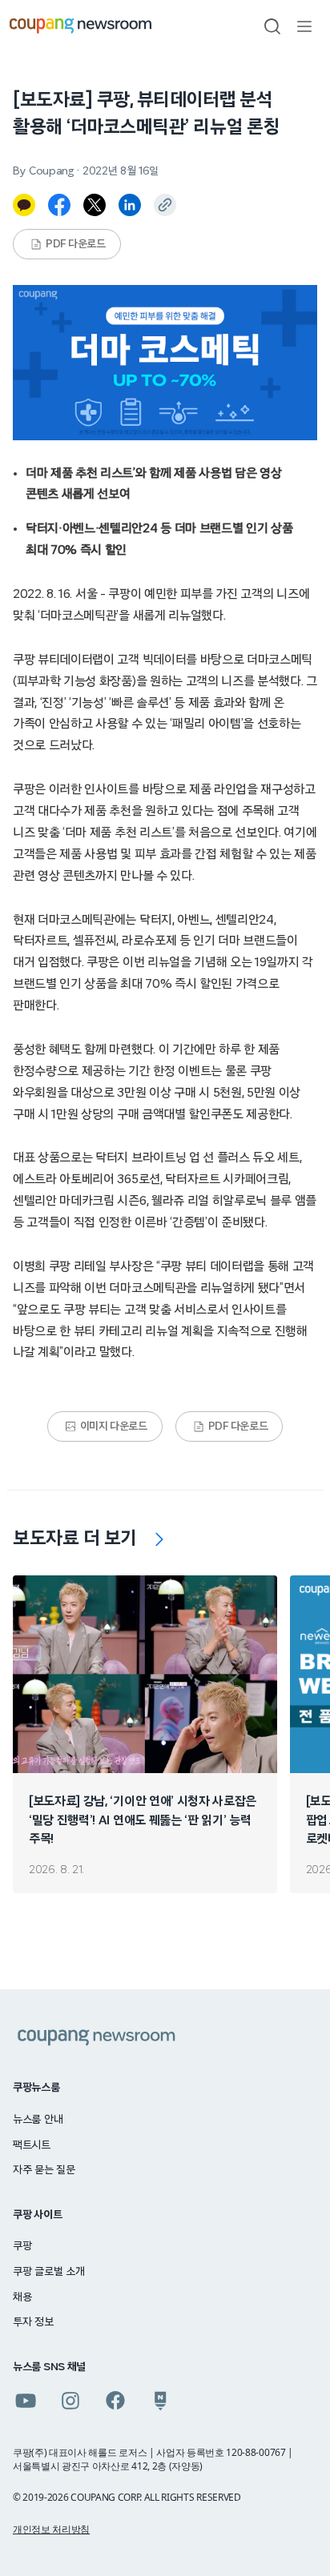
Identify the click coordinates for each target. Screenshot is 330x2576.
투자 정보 (33, 2322)
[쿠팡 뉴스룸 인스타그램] (70, 2401)
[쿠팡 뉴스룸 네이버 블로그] (160, 2401)
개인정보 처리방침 (51, 2529)
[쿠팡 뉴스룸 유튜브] (26, 2401)
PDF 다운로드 (76, 244)
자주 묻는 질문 (44, 2170)
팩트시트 (32, 2145)
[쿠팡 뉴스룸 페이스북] (115, 2401)
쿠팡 (22, 2246)
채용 (22, 2297)
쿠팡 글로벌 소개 (48, 2272)
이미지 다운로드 (114, 1426)
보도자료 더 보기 (75, 1539)
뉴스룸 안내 (38, 2120)
